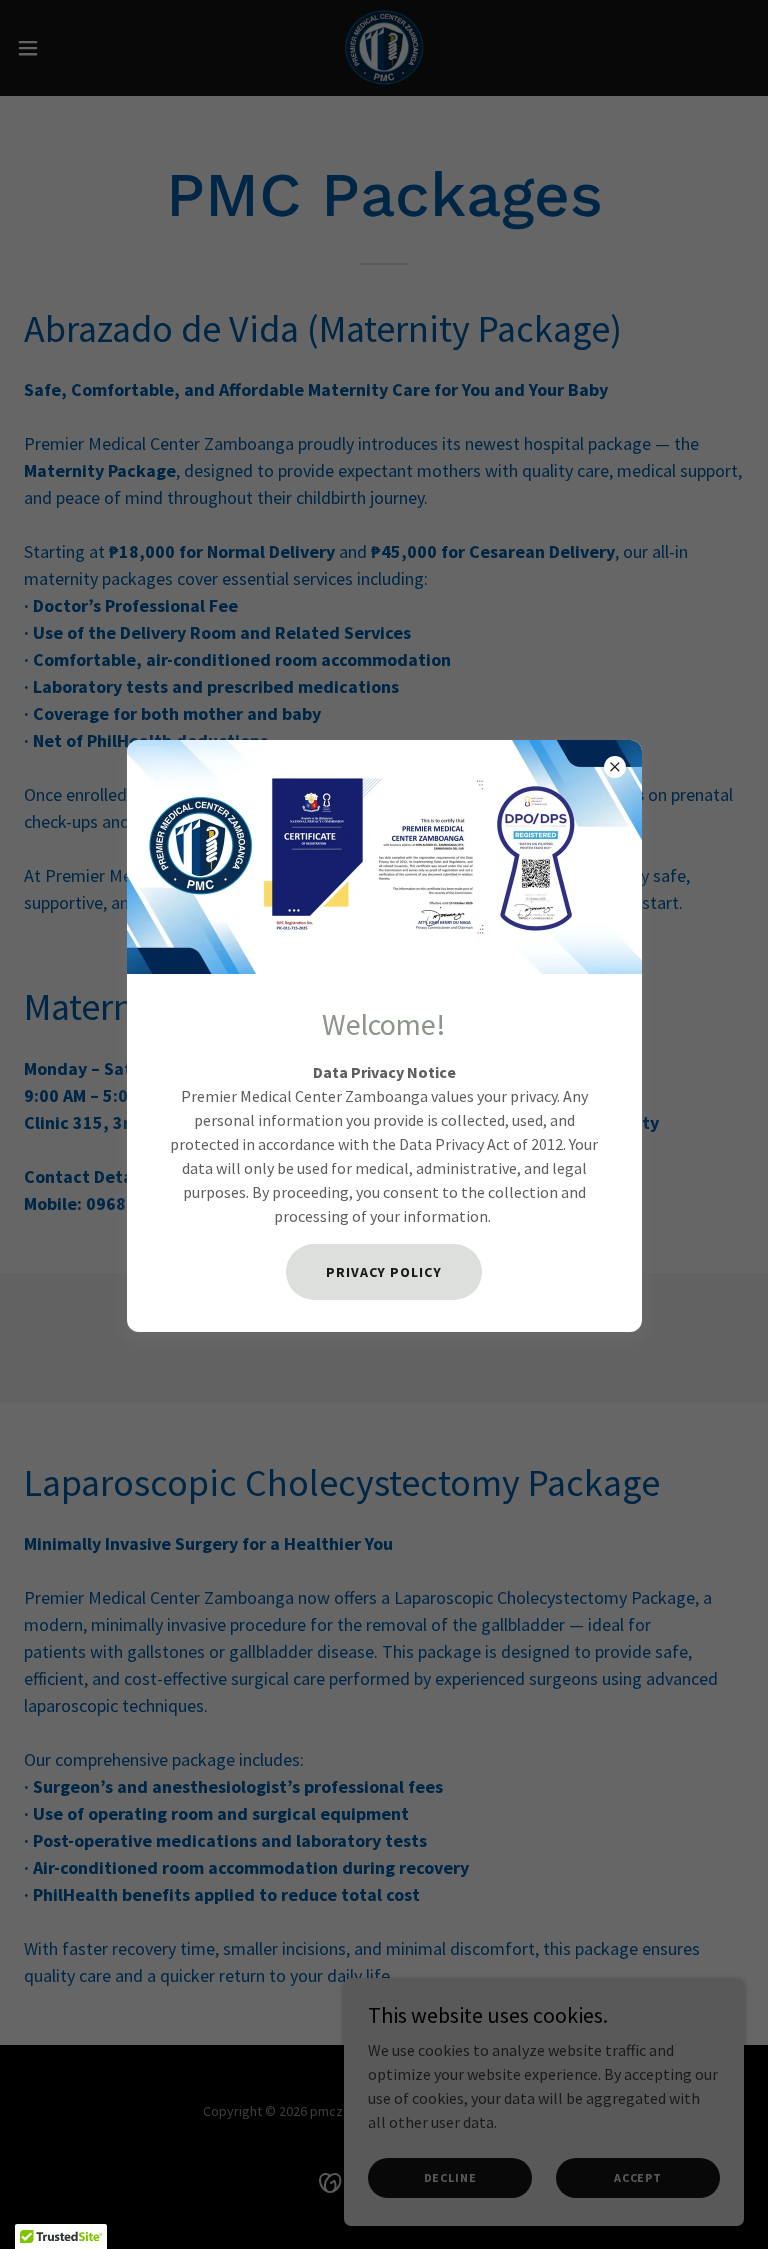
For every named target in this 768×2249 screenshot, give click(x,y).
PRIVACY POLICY (384, 1272)
